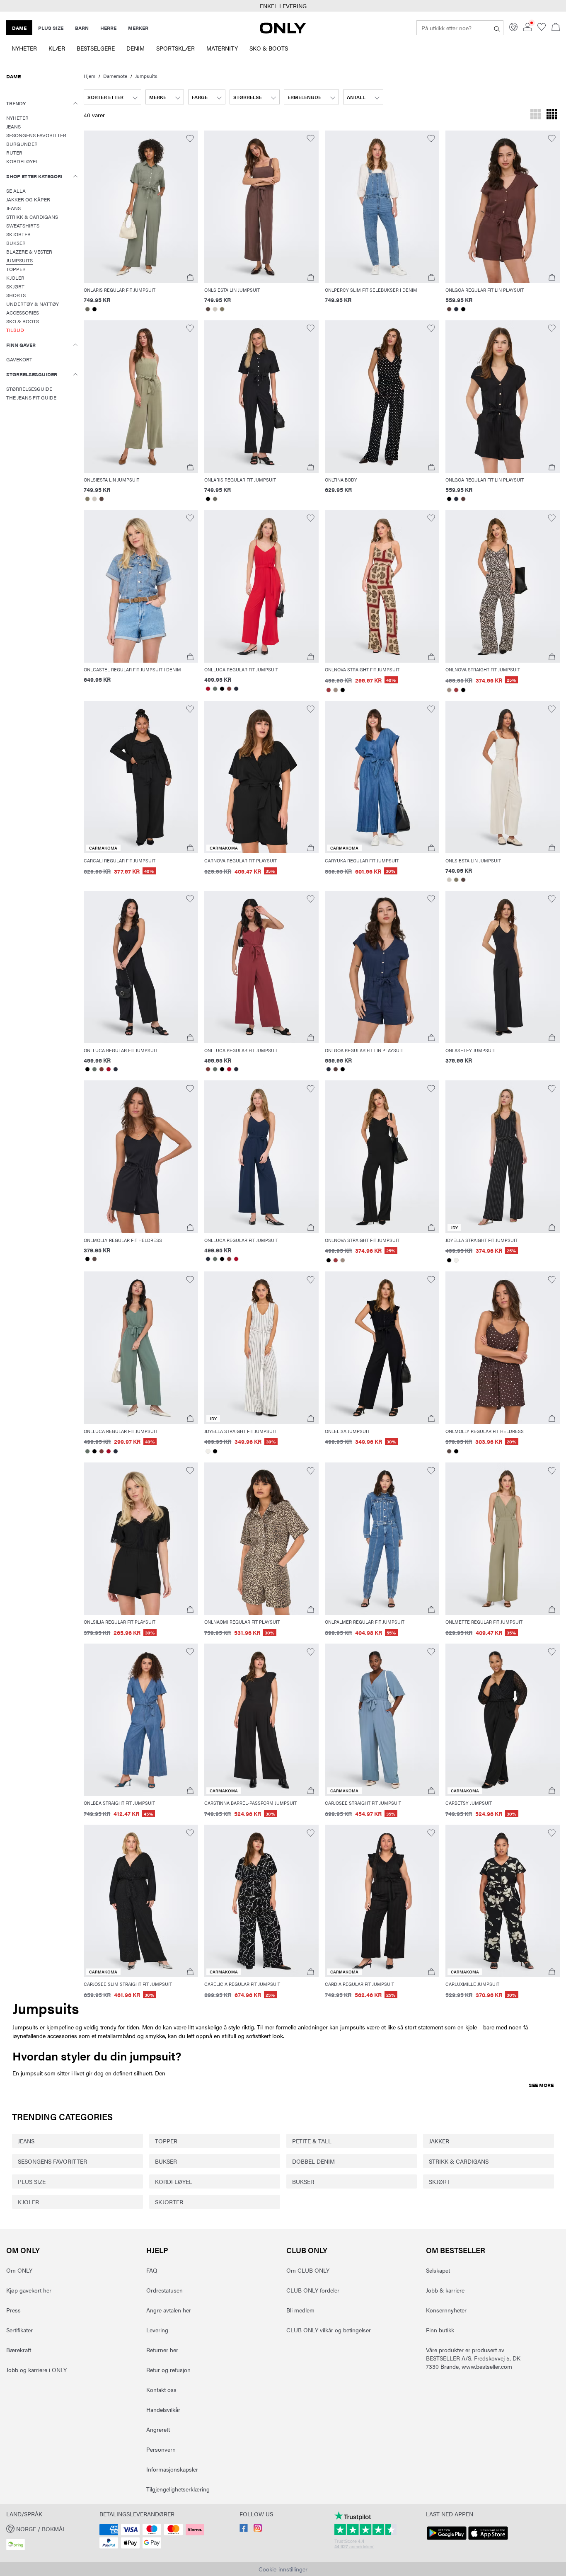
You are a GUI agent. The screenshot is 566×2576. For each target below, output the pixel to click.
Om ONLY (23, 2250)
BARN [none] (82, 28)
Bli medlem (300, 2310)
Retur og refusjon (168, 2370)
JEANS (26, 2141)
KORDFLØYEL (174, 2181)
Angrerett (158, 2429)
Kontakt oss (161, 2390)
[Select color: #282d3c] (456, 309)
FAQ (152, 2270)
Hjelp (157, 2250)
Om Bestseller (456, 2250)
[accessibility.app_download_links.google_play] (447, 2540)
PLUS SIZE (32, 2181)
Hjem (89, 76)
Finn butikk (440, 2330)
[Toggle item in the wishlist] (190, 139)
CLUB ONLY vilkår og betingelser (329, 2330)
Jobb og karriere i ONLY (36, 2370)
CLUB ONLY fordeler (313, 2290)
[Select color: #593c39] (449, 309)
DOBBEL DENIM (313, 2161)
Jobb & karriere (445, 2290)
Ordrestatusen (164, 2290)
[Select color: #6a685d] (87, 309)
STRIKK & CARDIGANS (459, 2161)
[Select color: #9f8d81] (335, 690)
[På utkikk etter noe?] (497, 28)
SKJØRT (439, 2181)
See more (541, 2085)
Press (13, 2310)
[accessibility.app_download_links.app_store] (488, 2540)
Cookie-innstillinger (283, 2569)
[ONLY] (283, 31)
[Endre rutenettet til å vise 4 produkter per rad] (552, 115)
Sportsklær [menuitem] (175, 48)
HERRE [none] (108, 28)
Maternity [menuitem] (222, 48)
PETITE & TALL (312, 2141)
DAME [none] (19, 28)
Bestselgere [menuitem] (96, 48)
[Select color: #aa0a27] (208, 689)
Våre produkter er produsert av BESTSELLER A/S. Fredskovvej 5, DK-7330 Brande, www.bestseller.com (474, 2358)
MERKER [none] (138, 28)
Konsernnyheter (446, 2310)
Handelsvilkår (163, 2409)
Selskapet (438, 2270)
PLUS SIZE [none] (51, 28)
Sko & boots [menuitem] (269, 48)
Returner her (162, 2350)
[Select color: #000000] (94, 309)
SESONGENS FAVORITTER (52, 2161)
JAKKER (439, 2141)
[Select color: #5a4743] (208, 309)
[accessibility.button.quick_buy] (190, 277)
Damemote (115, 76)
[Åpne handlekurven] (556, 28)
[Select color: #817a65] (222, 309)
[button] (141, 207)
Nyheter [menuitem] (24, 48)
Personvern (161, 2449)
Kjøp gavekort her (29, 2290)
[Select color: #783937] (229, 689)
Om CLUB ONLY (308, 2270)
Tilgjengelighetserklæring (178, 2489)
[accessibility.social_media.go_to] (244, 2530)
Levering (157, 2330)
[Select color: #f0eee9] (456, 1260)
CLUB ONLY (307, 2250)
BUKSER (166, 2161)
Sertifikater (19, 2330)
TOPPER (166, 2141)
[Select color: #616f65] (215, 689)
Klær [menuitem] (57, 48)
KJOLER (28, 2202)
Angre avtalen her (169, 2310)
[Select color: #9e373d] (328, 690)
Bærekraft (19, 2350)
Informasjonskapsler (172, 2469)
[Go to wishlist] (542, 29)
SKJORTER (169, 2202)
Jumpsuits (146, 76)
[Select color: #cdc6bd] (215, 309)
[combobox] (112, 97)
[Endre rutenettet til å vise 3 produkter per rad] (536, 115)
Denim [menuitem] (135, 48)
